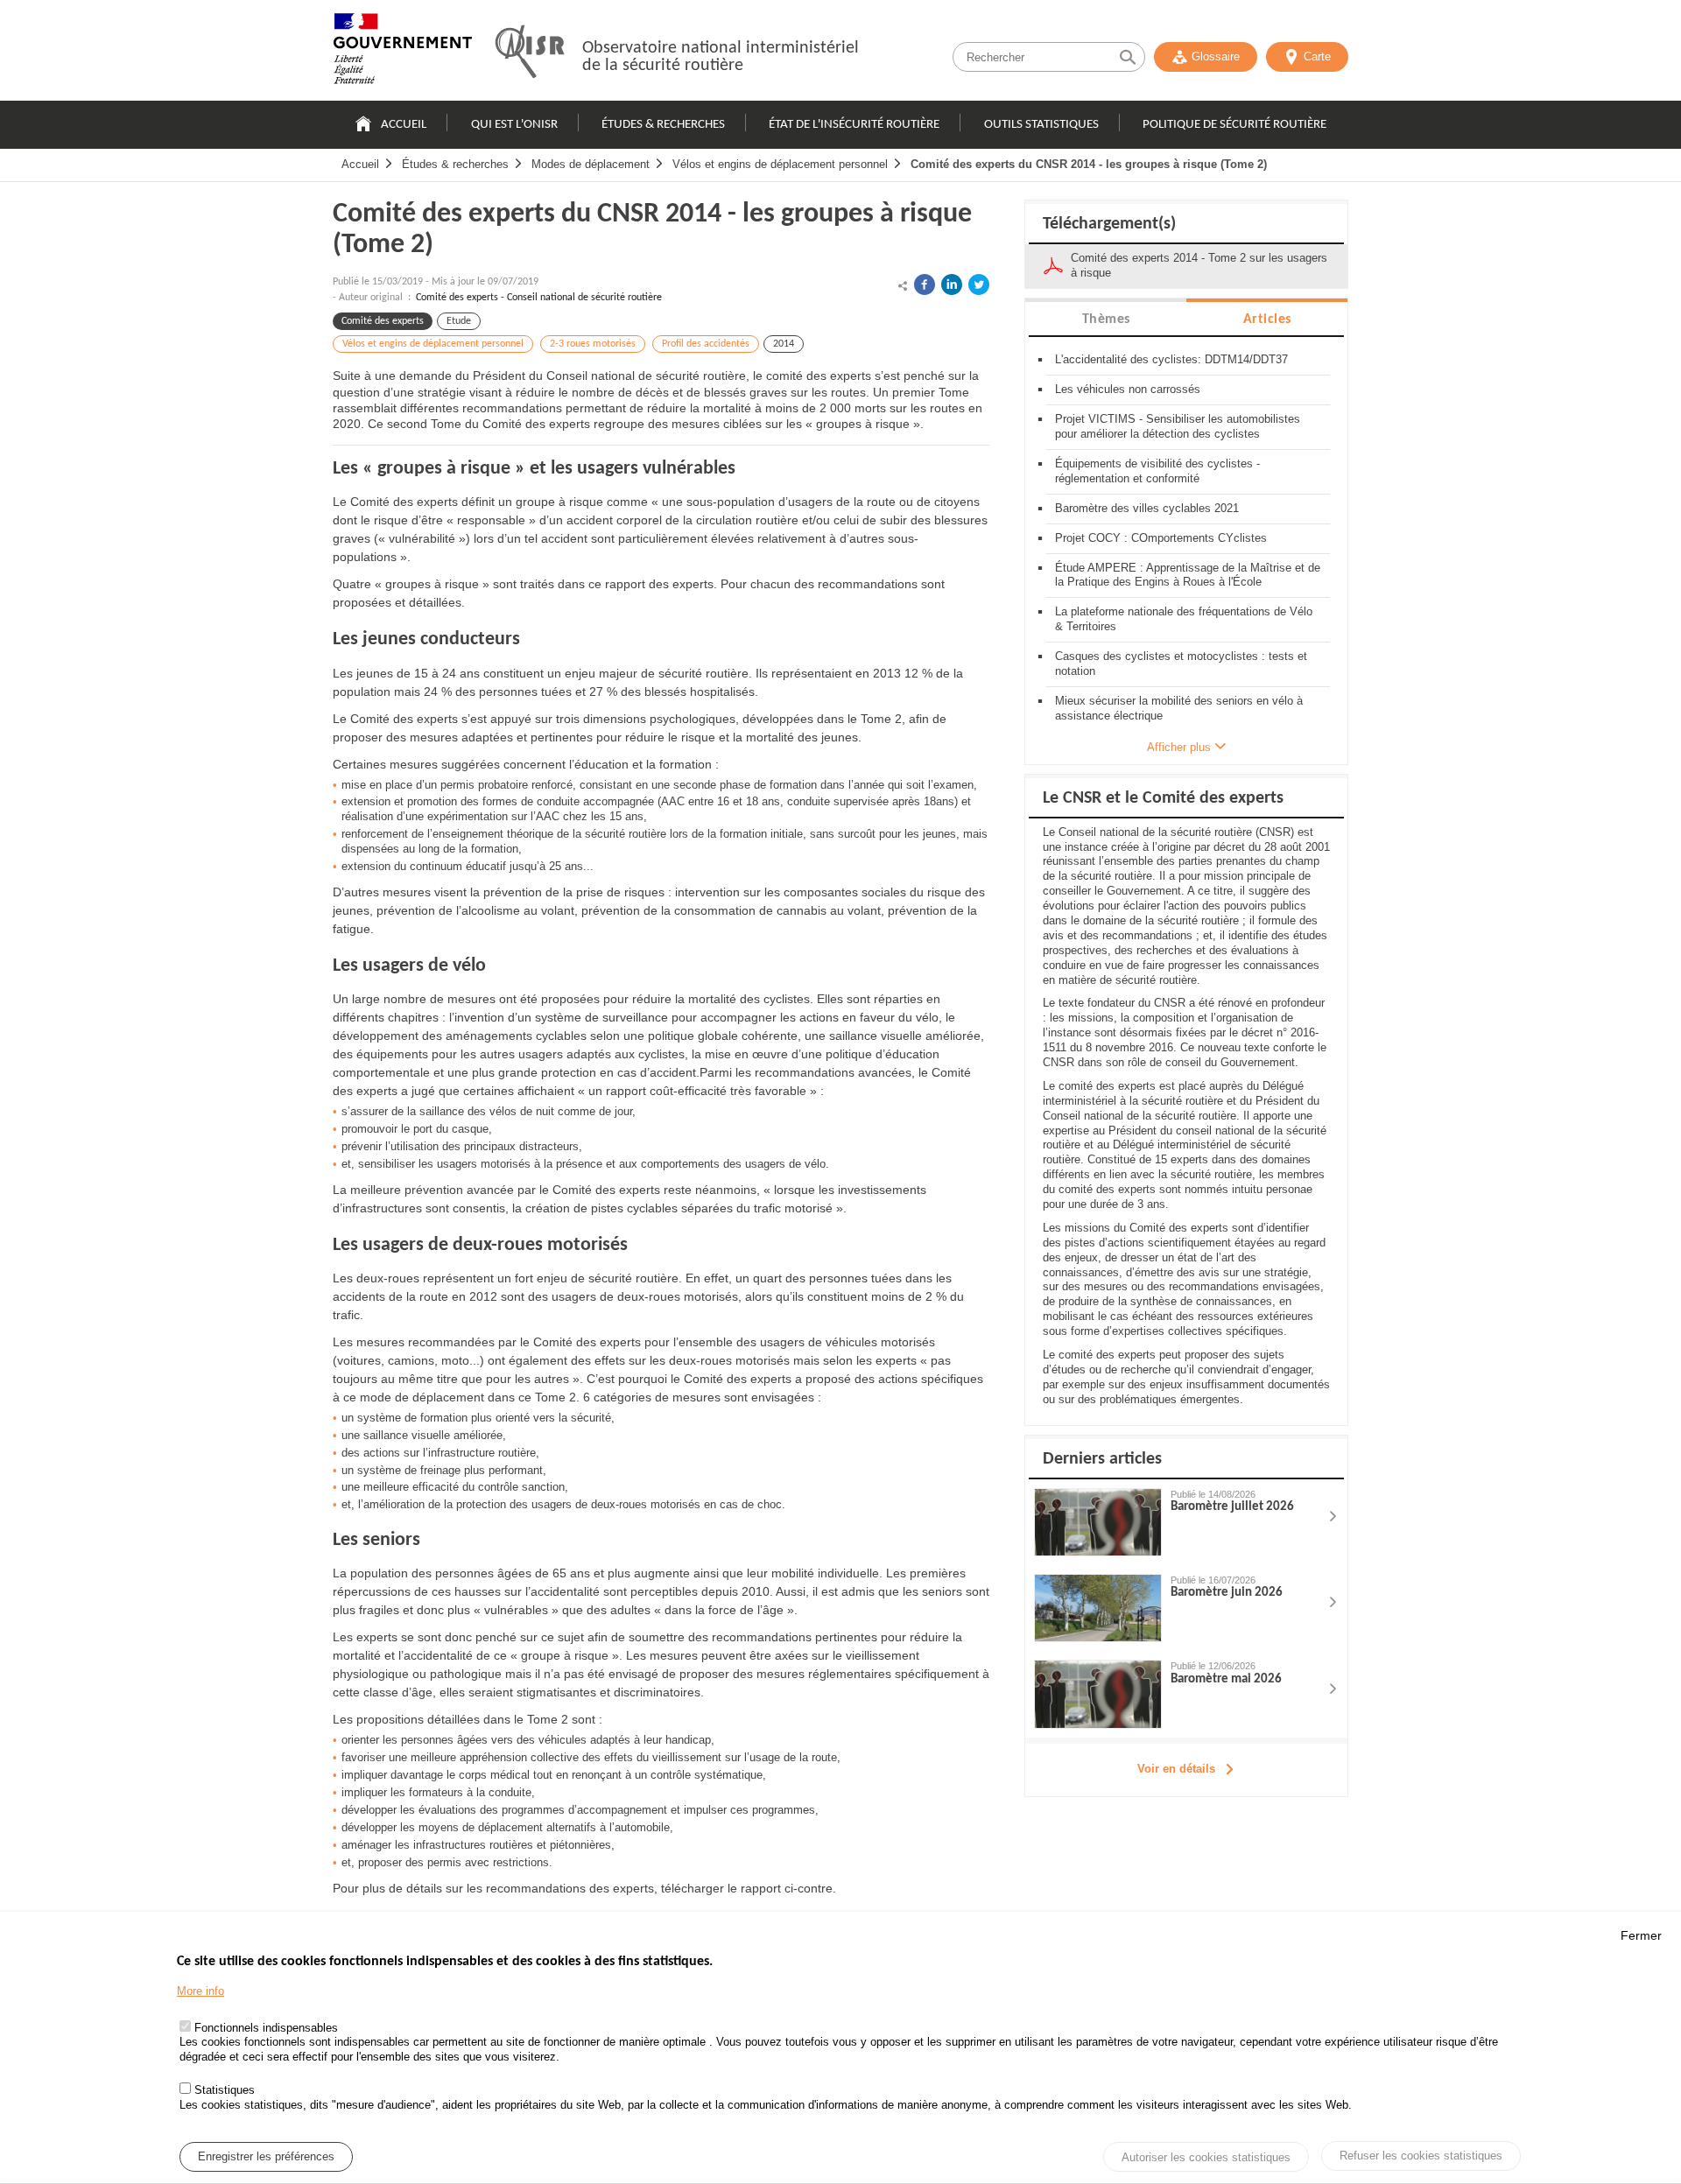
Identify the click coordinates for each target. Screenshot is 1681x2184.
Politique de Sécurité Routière (1234, 125)
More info (200, 1992)
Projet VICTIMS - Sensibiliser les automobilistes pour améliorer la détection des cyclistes (1178, 426)
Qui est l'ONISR (514, 125)
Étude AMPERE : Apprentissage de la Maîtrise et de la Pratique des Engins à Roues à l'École (1188, 575)
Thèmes (1106, 320)
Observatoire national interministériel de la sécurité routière (721, 57)
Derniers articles (1102, 1459)
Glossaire (1216, 56)
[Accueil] (403, 53)
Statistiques (225, 2090)
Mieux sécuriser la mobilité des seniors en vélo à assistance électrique (1179, 708)
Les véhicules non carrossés (1128, 389)
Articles (1267, 320)
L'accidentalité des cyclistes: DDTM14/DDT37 (1171, 359)
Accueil (404, 125)
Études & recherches (663, 125)
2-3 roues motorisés (593, 344)
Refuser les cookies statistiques (1421, 2156)
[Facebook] (925, 284)
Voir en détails (1176, 1769)
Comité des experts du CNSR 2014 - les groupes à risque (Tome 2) (1089, 164)
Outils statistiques (1041, 125)
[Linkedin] (952, 284)
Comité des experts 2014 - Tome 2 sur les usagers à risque (1199, 265)
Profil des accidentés (706, 344)
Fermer (1641, 1935)
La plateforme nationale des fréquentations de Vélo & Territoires (1184, 619)
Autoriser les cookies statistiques (1206, 2157)
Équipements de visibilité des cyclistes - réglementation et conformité (1157, 471)
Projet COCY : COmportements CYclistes (1161, 538)
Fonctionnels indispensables (266, 2028)
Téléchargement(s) (1109, 224)
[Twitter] (979, 284)
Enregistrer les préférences (266, 2156)
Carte (1317, 56)
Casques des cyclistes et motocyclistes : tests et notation (1181, 664)
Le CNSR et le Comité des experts (1163, 798)
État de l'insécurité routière (854, 125)
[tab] (1106, 318)
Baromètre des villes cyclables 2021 (1147, 508)
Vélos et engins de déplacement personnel (780, 164)
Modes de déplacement (591, 164)
